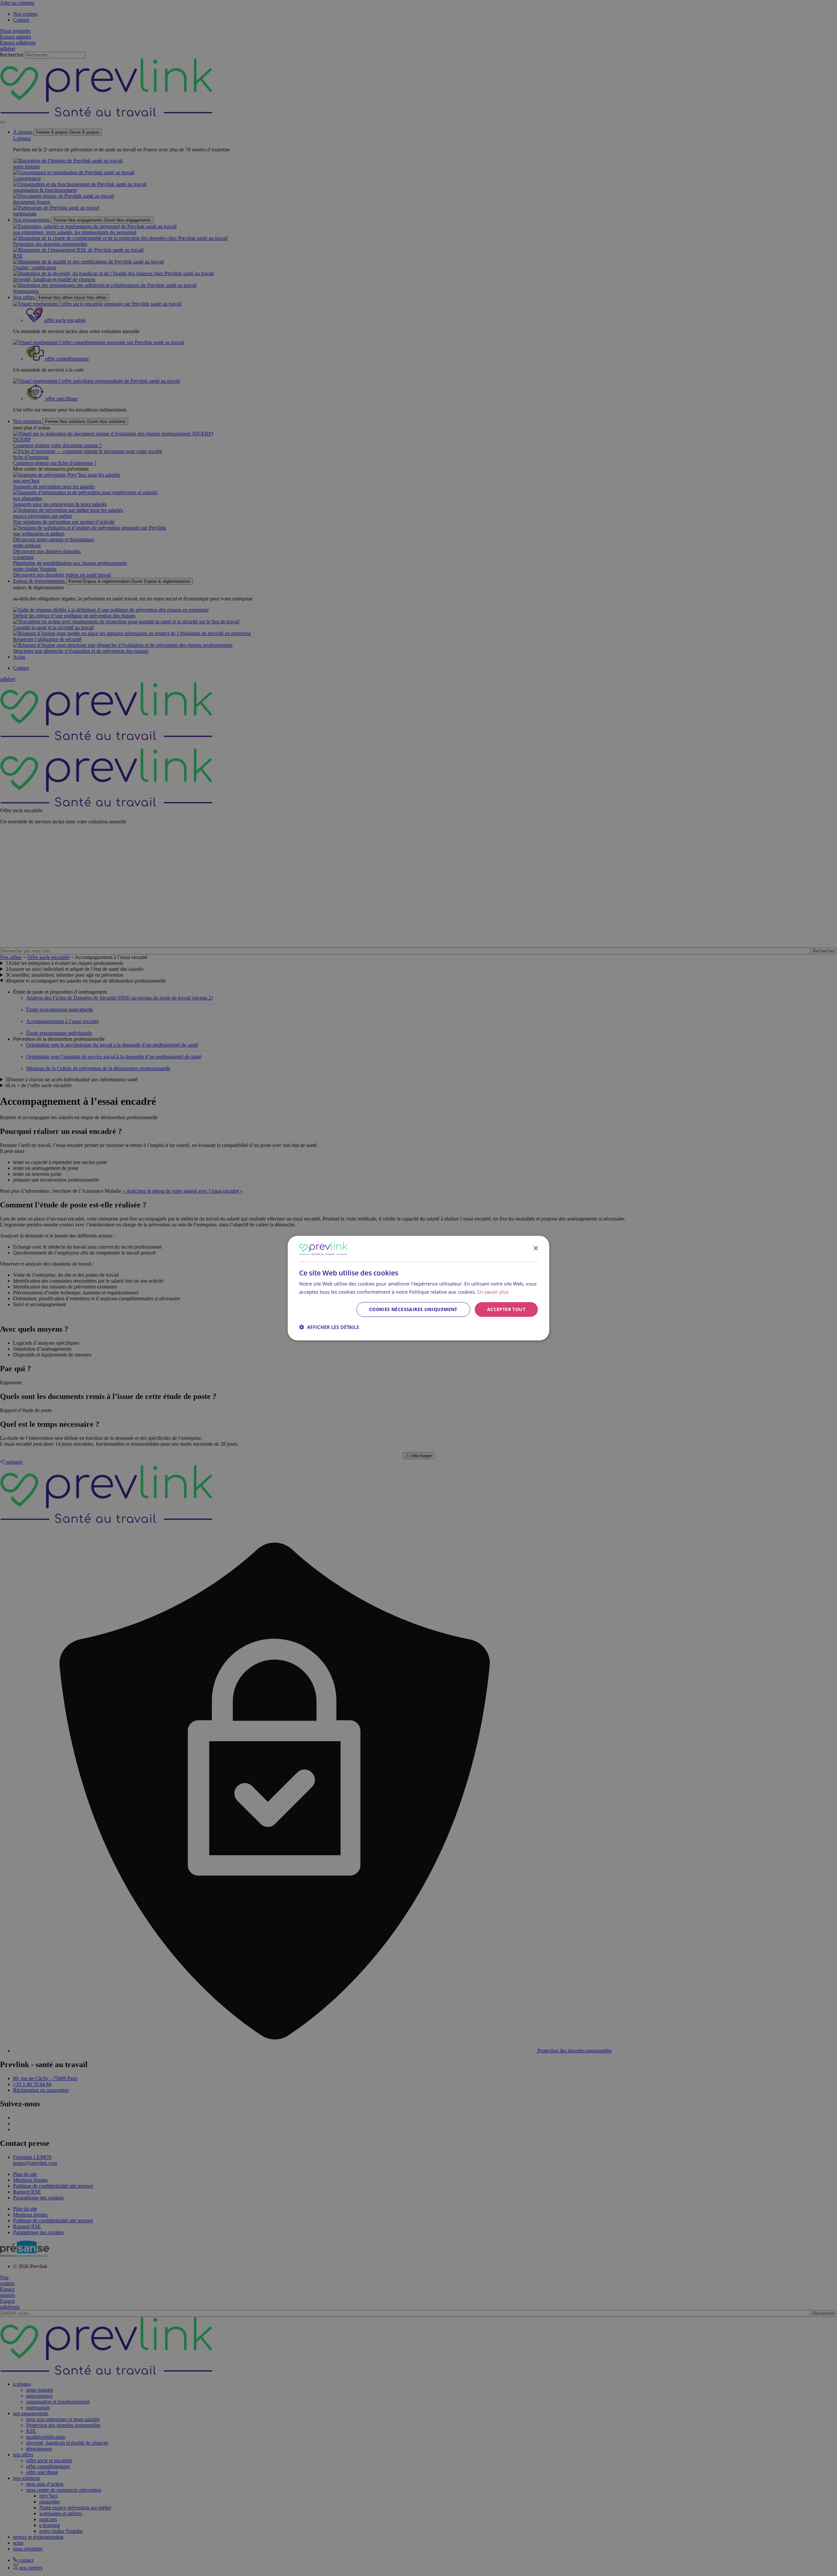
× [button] (535, 1248)
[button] (329, 1327)
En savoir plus (493, 1291)
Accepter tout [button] (506, 1309)
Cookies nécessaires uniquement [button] (413, 1309)
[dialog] (418, 1288)
